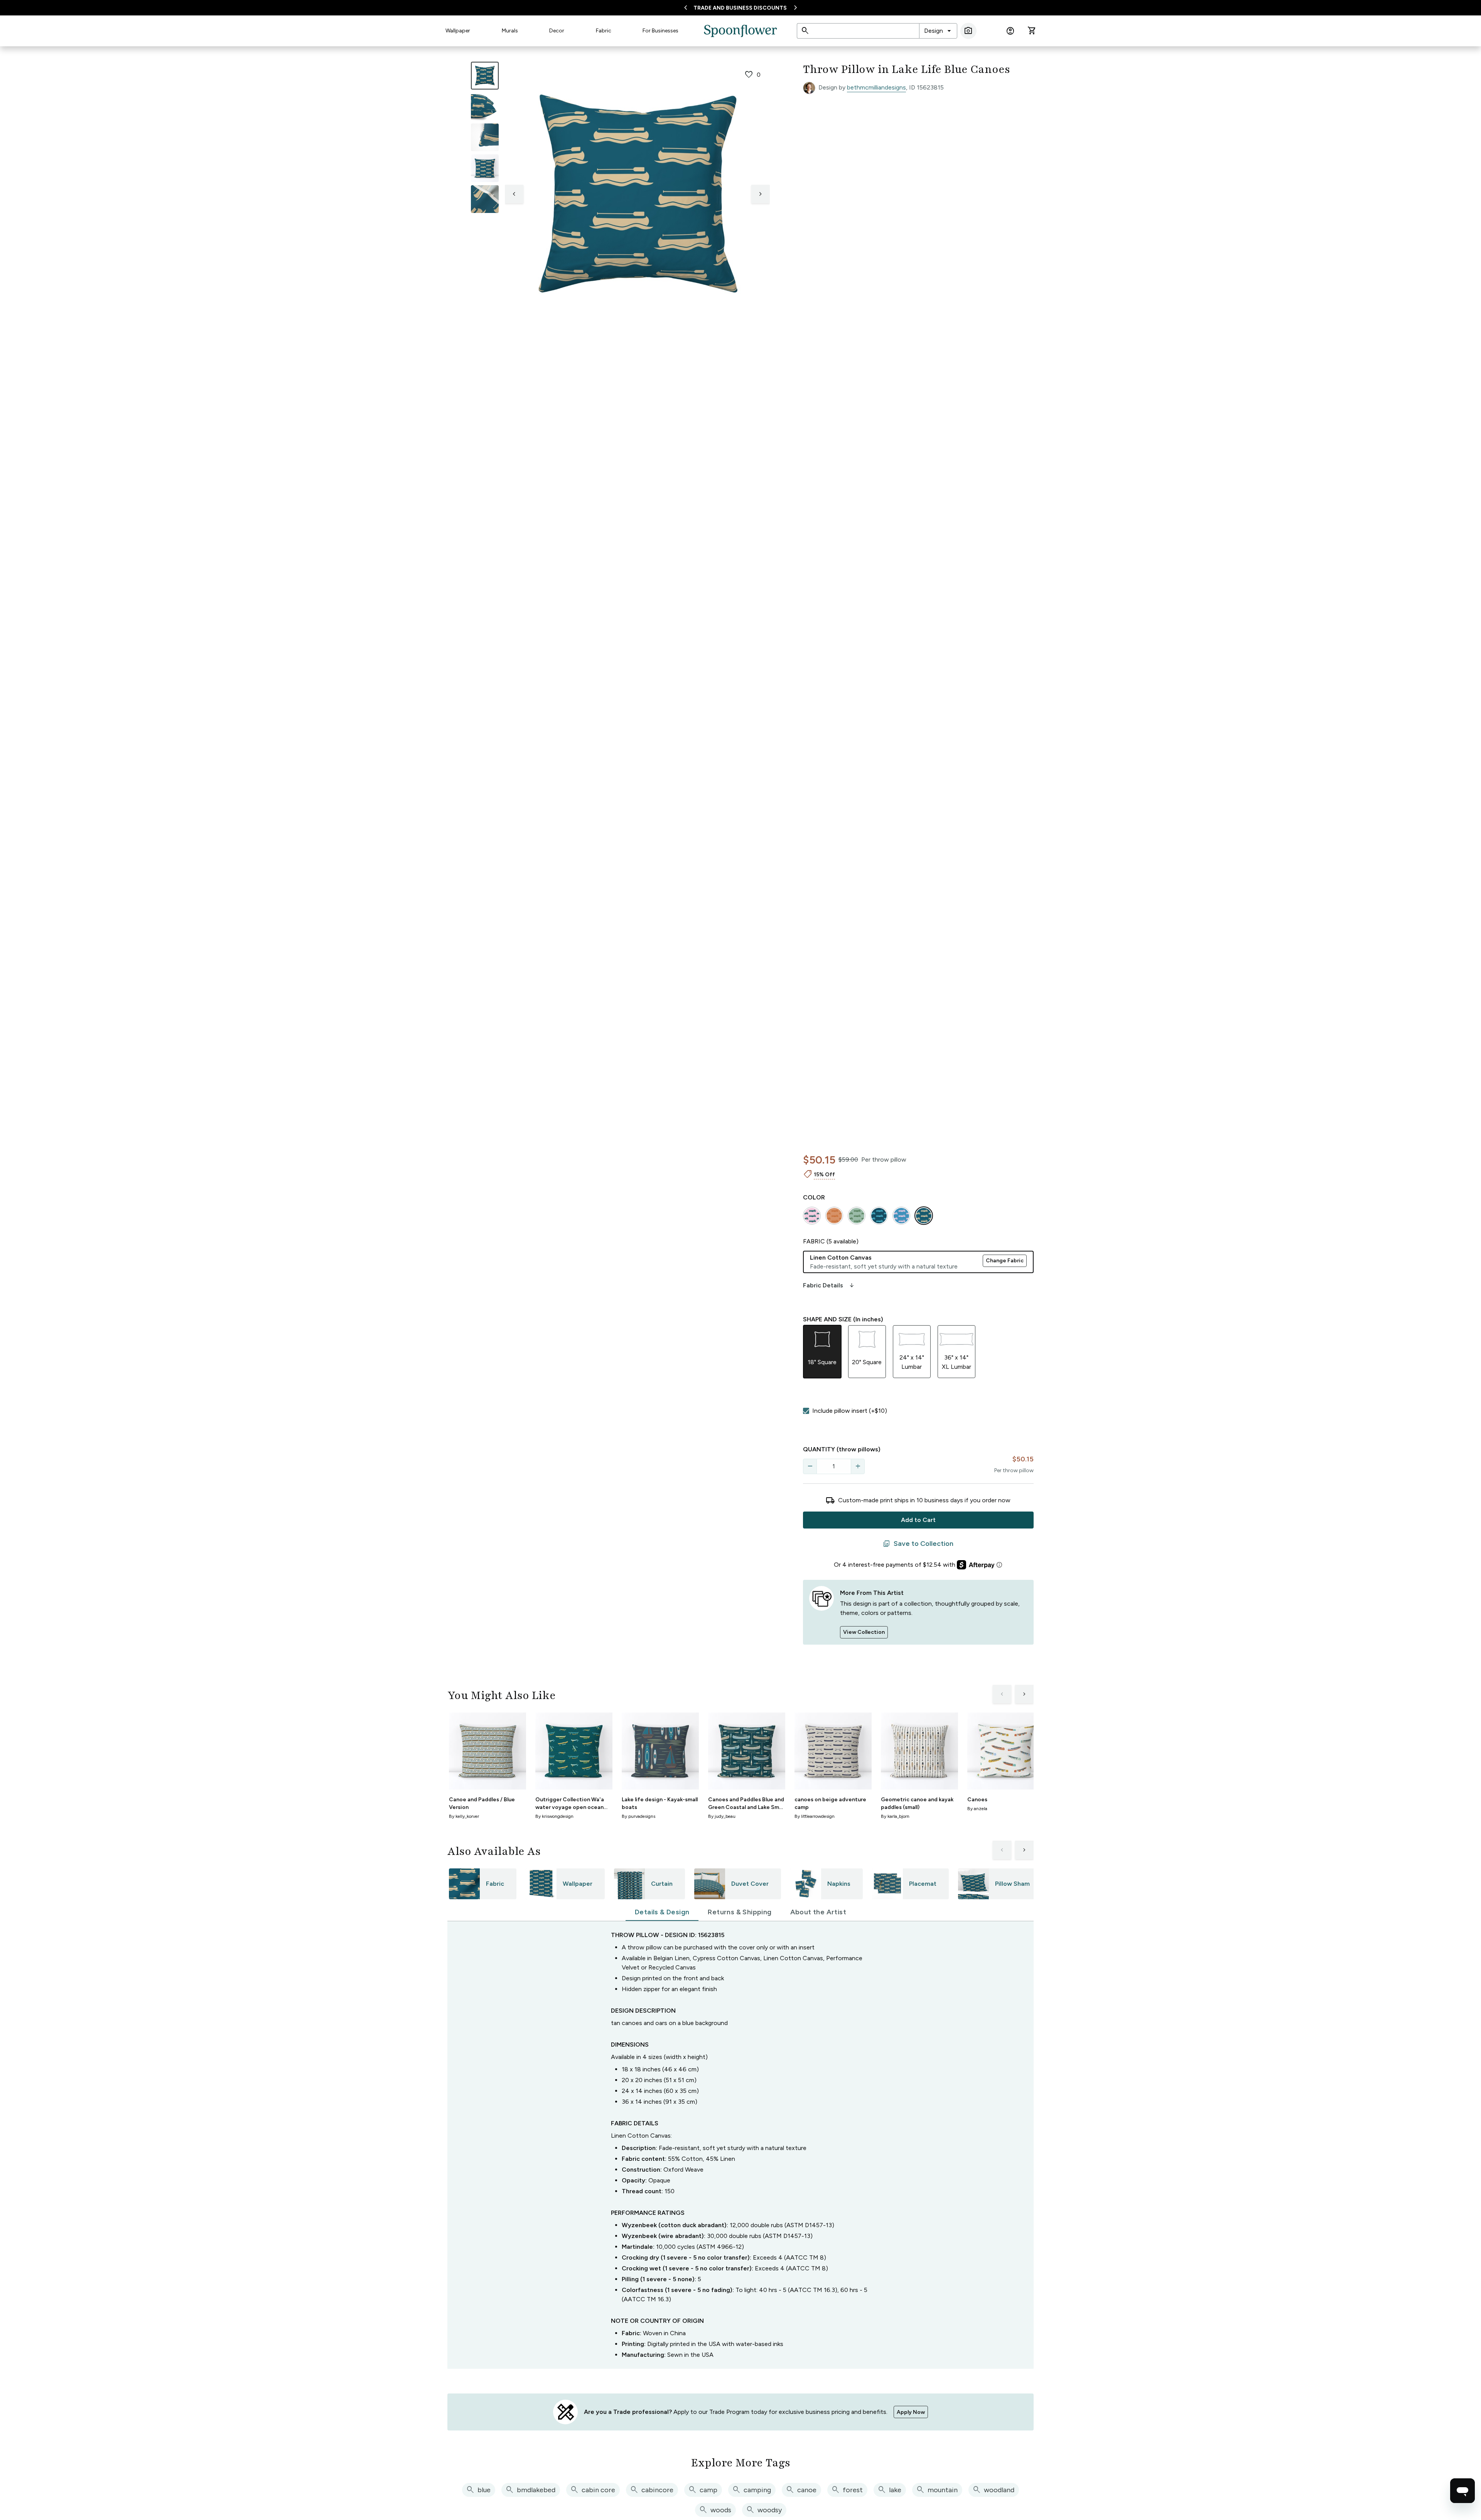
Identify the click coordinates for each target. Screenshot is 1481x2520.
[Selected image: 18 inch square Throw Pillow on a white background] (485, 76)
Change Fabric (1005, 1261)
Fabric (604, 31)
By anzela (977, 1809)
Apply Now (911, 2412)
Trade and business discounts (740, 8)
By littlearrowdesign (815, 1816)
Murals (510, 31)
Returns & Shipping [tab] (740, 1912)
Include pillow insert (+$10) (850, 1411)
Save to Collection (918, 1544)
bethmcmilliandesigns (876, 87)
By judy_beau (722, 1816)
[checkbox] (806, 1411)
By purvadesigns (638, 1816)
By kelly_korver (464, 1816)
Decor (557, 31)
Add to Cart (918, 1520)
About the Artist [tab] (818, 1912)
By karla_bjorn (895, 1816)
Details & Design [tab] (662, 1912)
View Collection (864, 1632)
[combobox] (938, 31)
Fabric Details (829, 1285)
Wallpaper (458, 31)
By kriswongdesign (554, 1816)
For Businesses (660, 31)
